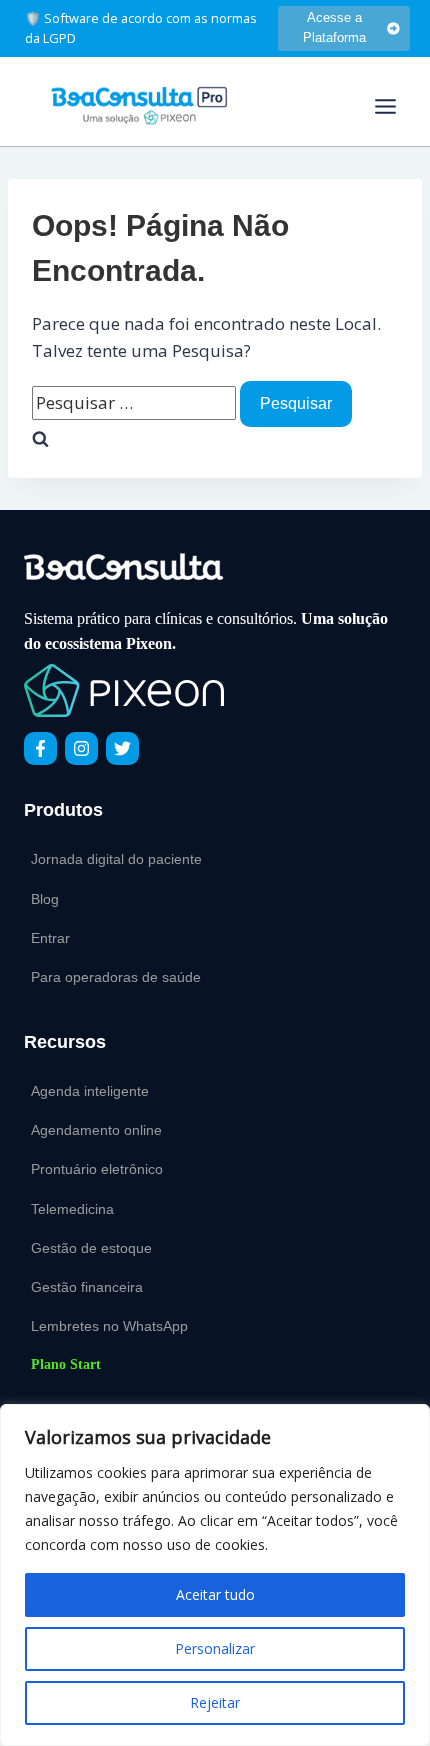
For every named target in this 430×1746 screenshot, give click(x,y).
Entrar (50, 938)
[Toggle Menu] (385, 106)
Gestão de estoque (91, 1248)
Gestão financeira (87, 1287)
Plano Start (66, 1364)
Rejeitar (215, 1702)
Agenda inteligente (90, 1091)
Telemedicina (72, 1209)
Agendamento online (96, 1130)
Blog (45, 899)
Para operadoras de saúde (116, 977)
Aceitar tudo (215, 1594)
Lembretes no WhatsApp (109, 1326)
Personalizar (215, 1648)
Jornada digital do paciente (116, 859)
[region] (215, 1575)
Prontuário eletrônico (97, 1169)
